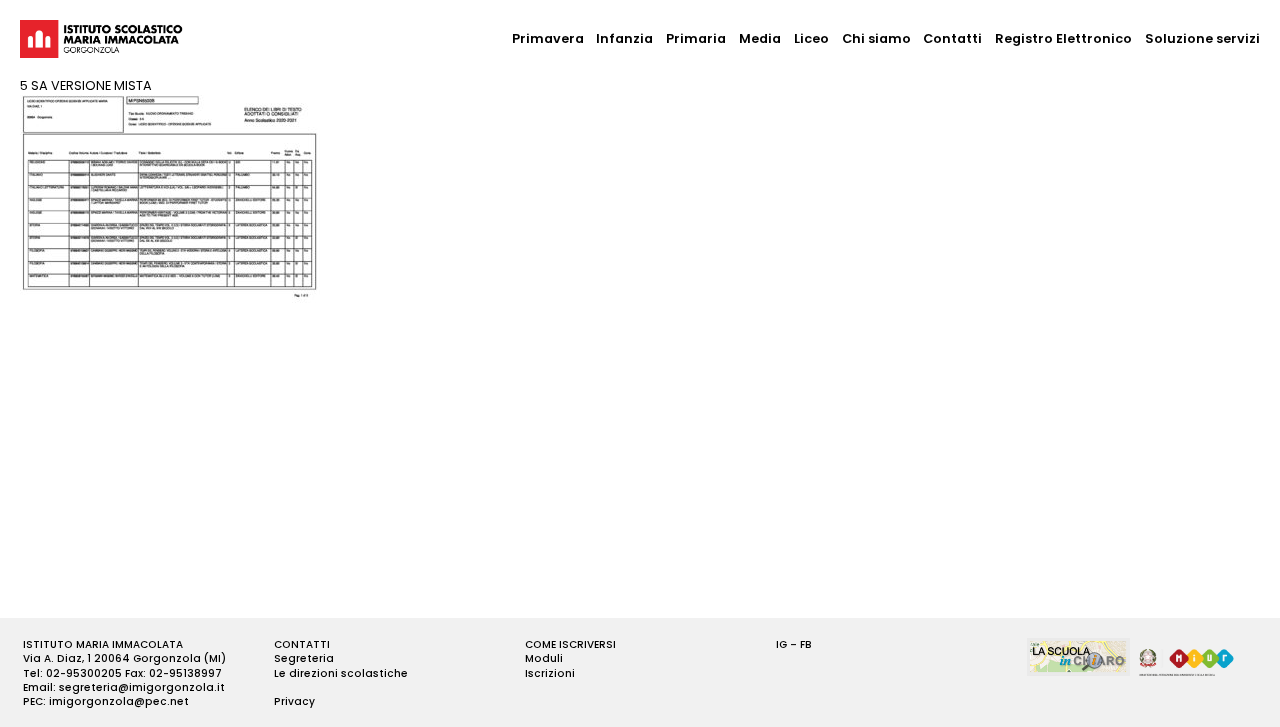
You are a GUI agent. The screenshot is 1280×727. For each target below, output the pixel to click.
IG (781, 644)
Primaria (696, 38)
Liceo (811, 38)
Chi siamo (876, 38)
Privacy (294, 701)
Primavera (548, 38)
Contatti (952, 38)
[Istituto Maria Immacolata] (101, 39)
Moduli (544, 658)
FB (806, 644)
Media (760, 38)
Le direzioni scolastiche (341, 673)
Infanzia (624, 38)
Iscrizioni (550, 673)
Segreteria (304, 658)
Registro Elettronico (1063, 38)
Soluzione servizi (1202, 38)
